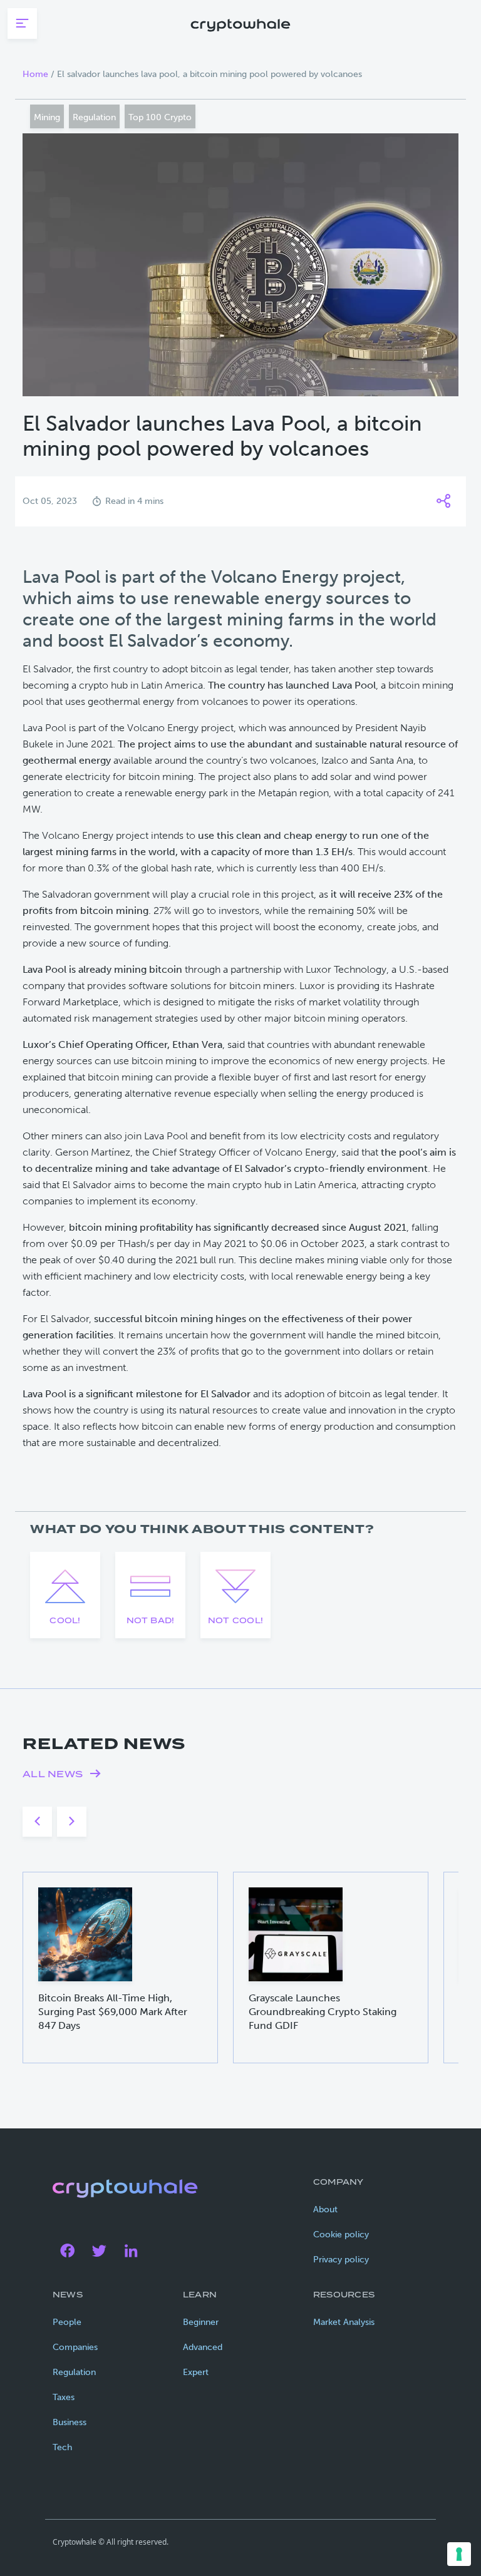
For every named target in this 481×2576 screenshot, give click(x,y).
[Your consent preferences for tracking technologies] (459, 2554)
